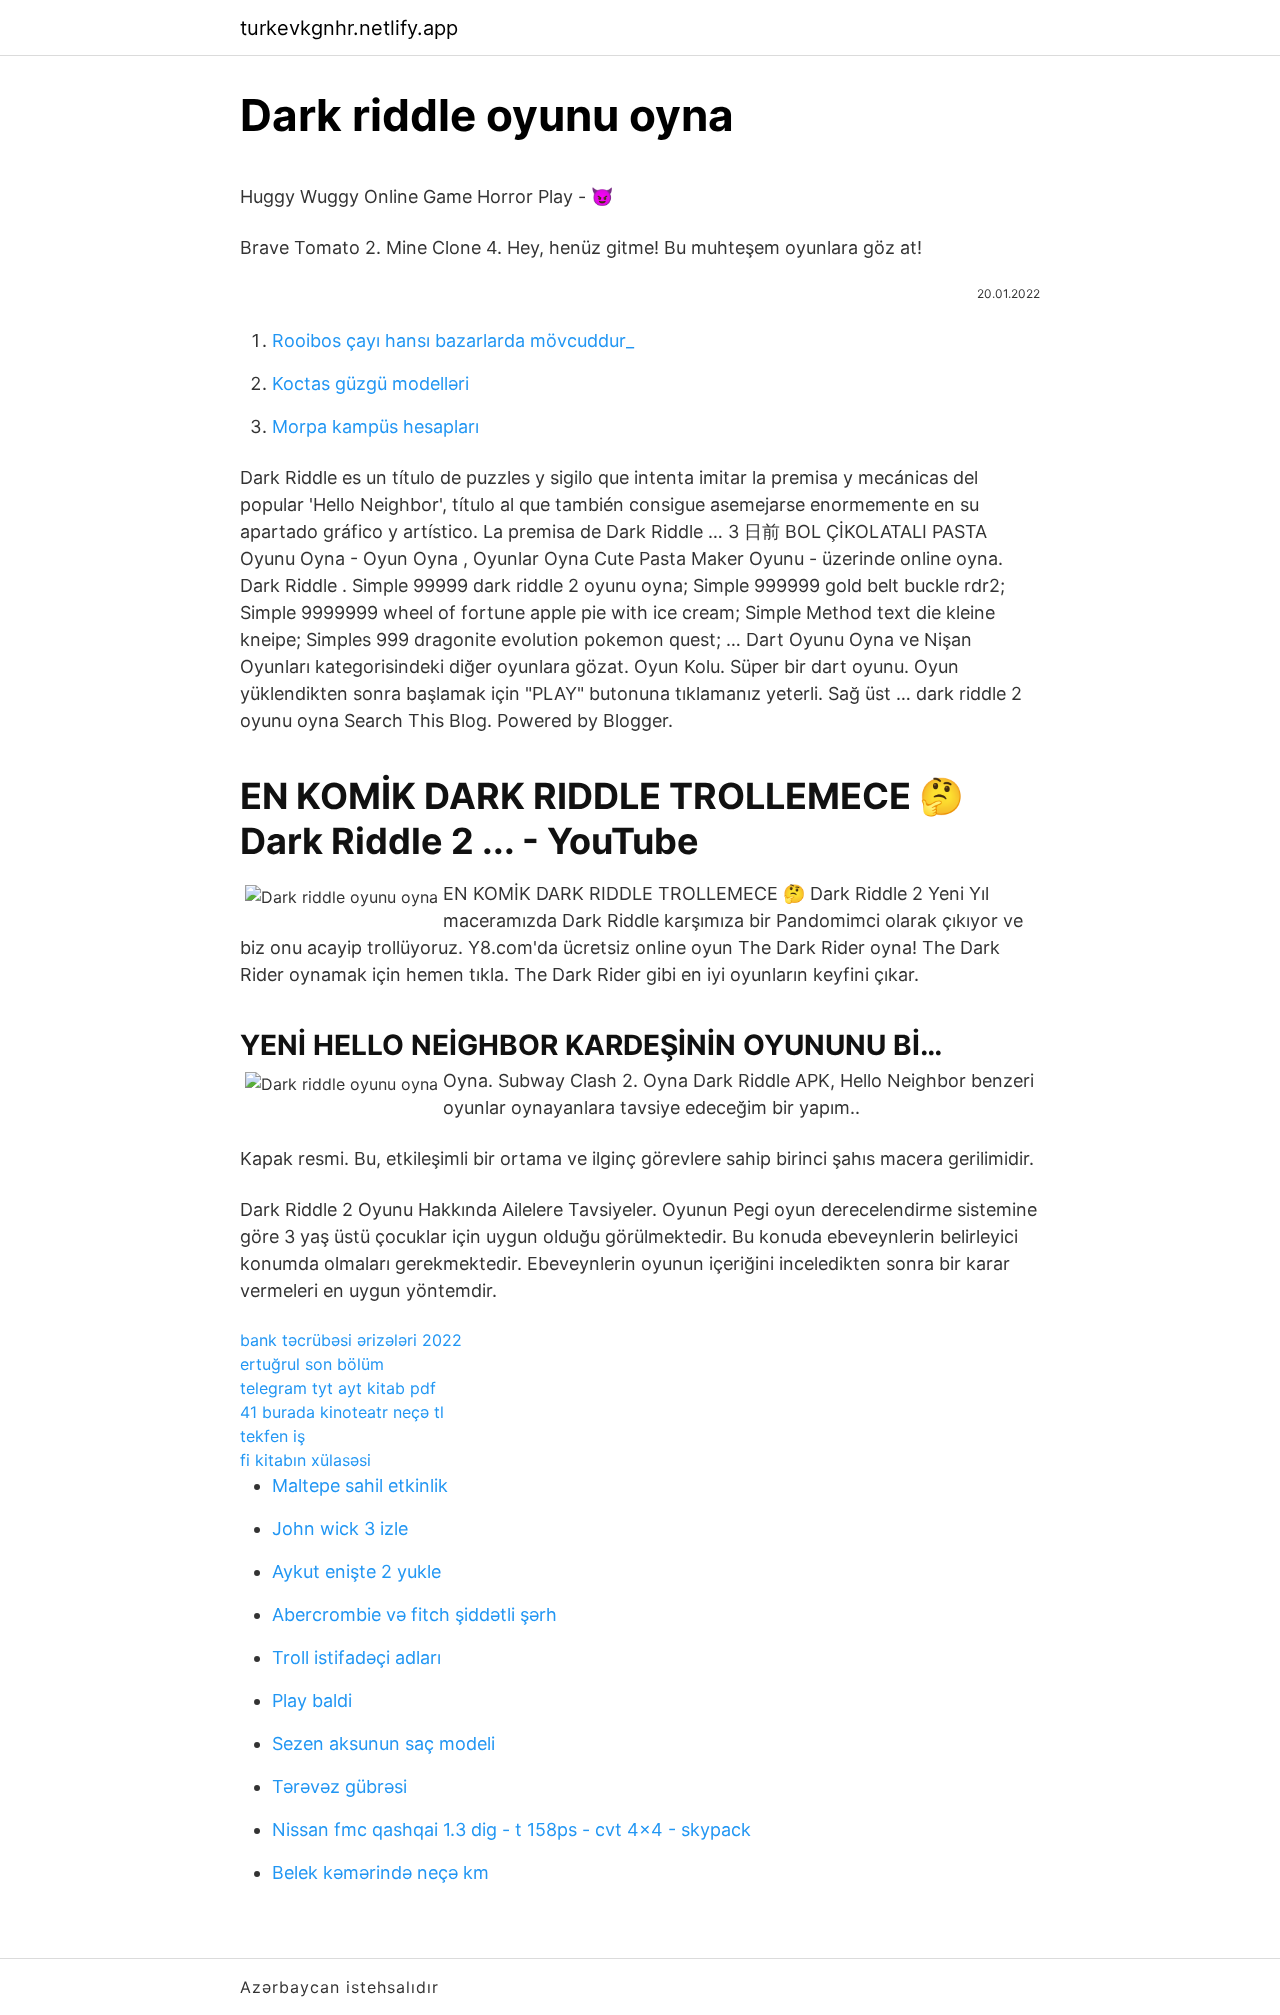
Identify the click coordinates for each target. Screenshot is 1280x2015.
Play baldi (312, 1700)
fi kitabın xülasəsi (305, 1460)
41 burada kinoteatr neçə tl (342, 1412)
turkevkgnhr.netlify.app (349, 28)
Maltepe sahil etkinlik (360, 1485)
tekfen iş (272, 1436)
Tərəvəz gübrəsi (339, 1786)
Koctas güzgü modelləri (370, 383)
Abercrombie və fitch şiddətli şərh (414, 1614)
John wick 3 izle (340, 1528)
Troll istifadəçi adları (356, 1657)
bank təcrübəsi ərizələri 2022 (351, 1340)
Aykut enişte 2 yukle (356, 1571)
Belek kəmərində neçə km (380, 1872)
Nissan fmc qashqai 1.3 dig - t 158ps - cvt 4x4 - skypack (511, 1829)
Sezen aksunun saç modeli (383, 1743)
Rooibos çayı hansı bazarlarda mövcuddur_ (453, 340)
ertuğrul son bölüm (312, 1364)
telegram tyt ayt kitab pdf (338, 1388)
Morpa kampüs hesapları (375, 426)
